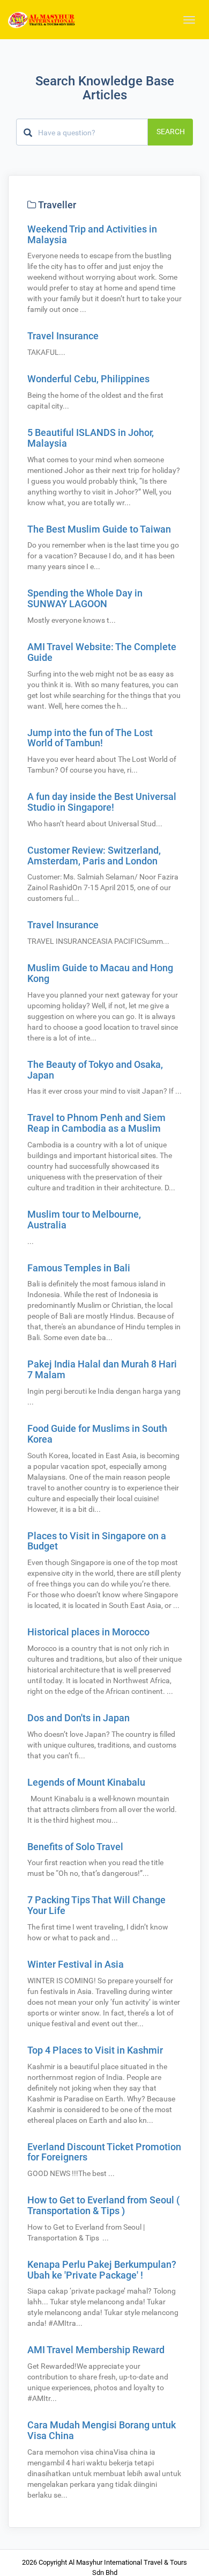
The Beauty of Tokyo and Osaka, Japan (95, 1070)
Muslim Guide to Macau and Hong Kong (100, 973)
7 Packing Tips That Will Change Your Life (96, 1905)
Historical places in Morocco (88, 1632)
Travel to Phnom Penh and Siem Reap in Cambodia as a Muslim (96, 1123)
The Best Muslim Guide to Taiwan (99, 529)
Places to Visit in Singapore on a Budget (97, 1541)
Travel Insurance (63, 336)
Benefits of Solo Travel (75, 1847)
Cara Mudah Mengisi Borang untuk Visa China (102, 2430)
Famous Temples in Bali (79, 1268)
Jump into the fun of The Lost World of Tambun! (90, 738)
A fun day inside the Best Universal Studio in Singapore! (102, 802)
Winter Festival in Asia (76, 1964)
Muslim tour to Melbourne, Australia (84, 1220)
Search (171, 132)
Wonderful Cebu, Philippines (88, 379)
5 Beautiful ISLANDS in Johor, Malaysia (91, 438)
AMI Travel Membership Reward (96, 2350)
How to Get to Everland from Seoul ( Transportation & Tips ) (103, 2205)
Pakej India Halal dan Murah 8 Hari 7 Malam (102, 1369)
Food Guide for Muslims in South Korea (97, 1434)
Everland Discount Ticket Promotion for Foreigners (104, 2152)
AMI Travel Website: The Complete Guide (102, 652)
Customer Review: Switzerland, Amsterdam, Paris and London (94, 856)
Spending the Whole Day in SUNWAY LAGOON (85, 598)
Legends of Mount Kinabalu (86, 1782)
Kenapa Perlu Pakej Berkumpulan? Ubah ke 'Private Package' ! (102, 2270)
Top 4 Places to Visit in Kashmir (95, 2050)
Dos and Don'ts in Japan (79, 1718)
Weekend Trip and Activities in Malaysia (92, 234)
